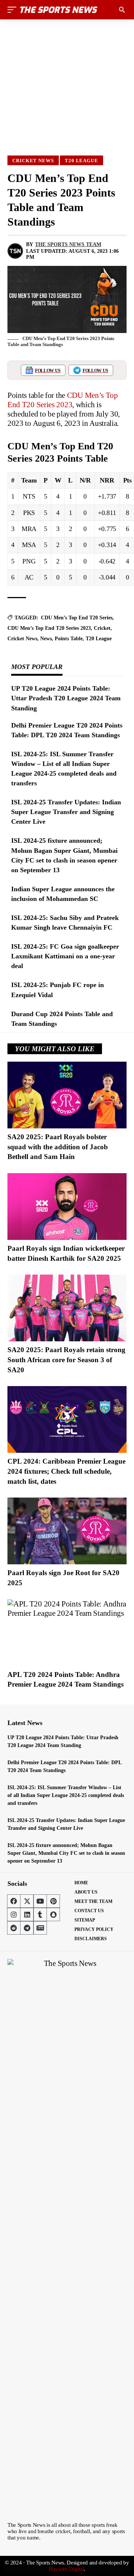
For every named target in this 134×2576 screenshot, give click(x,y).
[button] (14, 10)
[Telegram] (27, 1928)
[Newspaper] (40, 1928)
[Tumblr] (40, 1914)
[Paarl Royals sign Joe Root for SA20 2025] (67, 1531)
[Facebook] (14, 1901)
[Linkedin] (27, 1914)
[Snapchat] (53, 1914)
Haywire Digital (66, 2569)
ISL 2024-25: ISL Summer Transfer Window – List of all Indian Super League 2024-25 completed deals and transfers (66, 1795)
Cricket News (33, 161)
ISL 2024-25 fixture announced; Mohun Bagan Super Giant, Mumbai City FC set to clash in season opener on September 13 (66, 1853)
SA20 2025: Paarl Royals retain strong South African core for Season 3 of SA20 (66, 1360)
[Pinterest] (53, 1901)
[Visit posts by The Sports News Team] (15, 251)
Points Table (69, 639)
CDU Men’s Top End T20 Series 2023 (63, 400)
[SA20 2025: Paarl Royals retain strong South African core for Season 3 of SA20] (67, 1308)
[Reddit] (14, 1928)
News (46, 639)
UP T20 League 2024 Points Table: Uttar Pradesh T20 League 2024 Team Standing (66, 698)
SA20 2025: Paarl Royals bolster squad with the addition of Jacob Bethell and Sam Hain (58, 1147)
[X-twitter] (27, 1901)
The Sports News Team (68, 244)
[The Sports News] (59, 10)
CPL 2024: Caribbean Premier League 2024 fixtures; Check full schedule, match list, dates (66, 1471)
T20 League (82, 161)
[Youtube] (40, 1901)
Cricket (102, 628)
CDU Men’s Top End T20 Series (77, 618)
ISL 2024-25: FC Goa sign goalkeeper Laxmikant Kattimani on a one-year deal (65, 956)
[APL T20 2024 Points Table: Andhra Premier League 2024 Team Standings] (67, 1633)
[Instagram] (14, 1914)
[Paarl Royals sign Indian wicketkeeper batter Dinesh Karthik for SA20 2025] (67, 1207)
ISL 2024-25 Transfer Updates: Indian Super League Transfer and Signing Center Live (66, 812)
